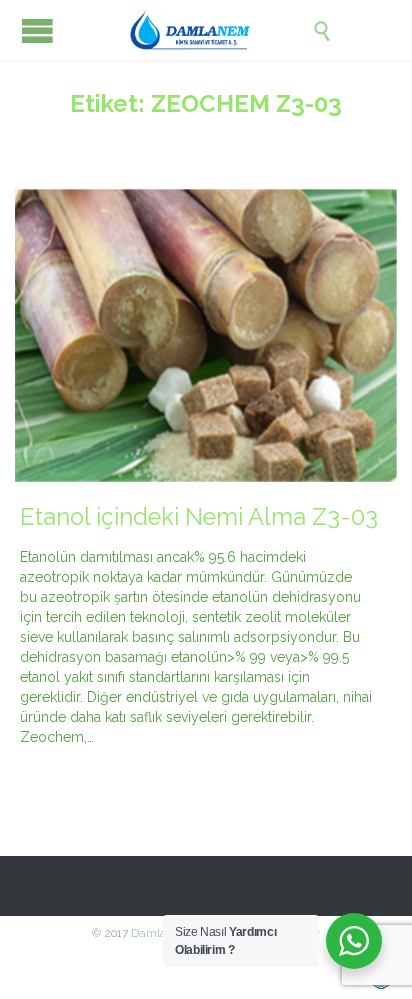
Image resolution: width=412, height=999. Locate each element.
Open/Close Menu (37, 30)
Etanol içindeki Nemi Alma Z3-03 (199, 517)
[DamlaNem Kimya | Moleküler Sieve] (221, 30)
